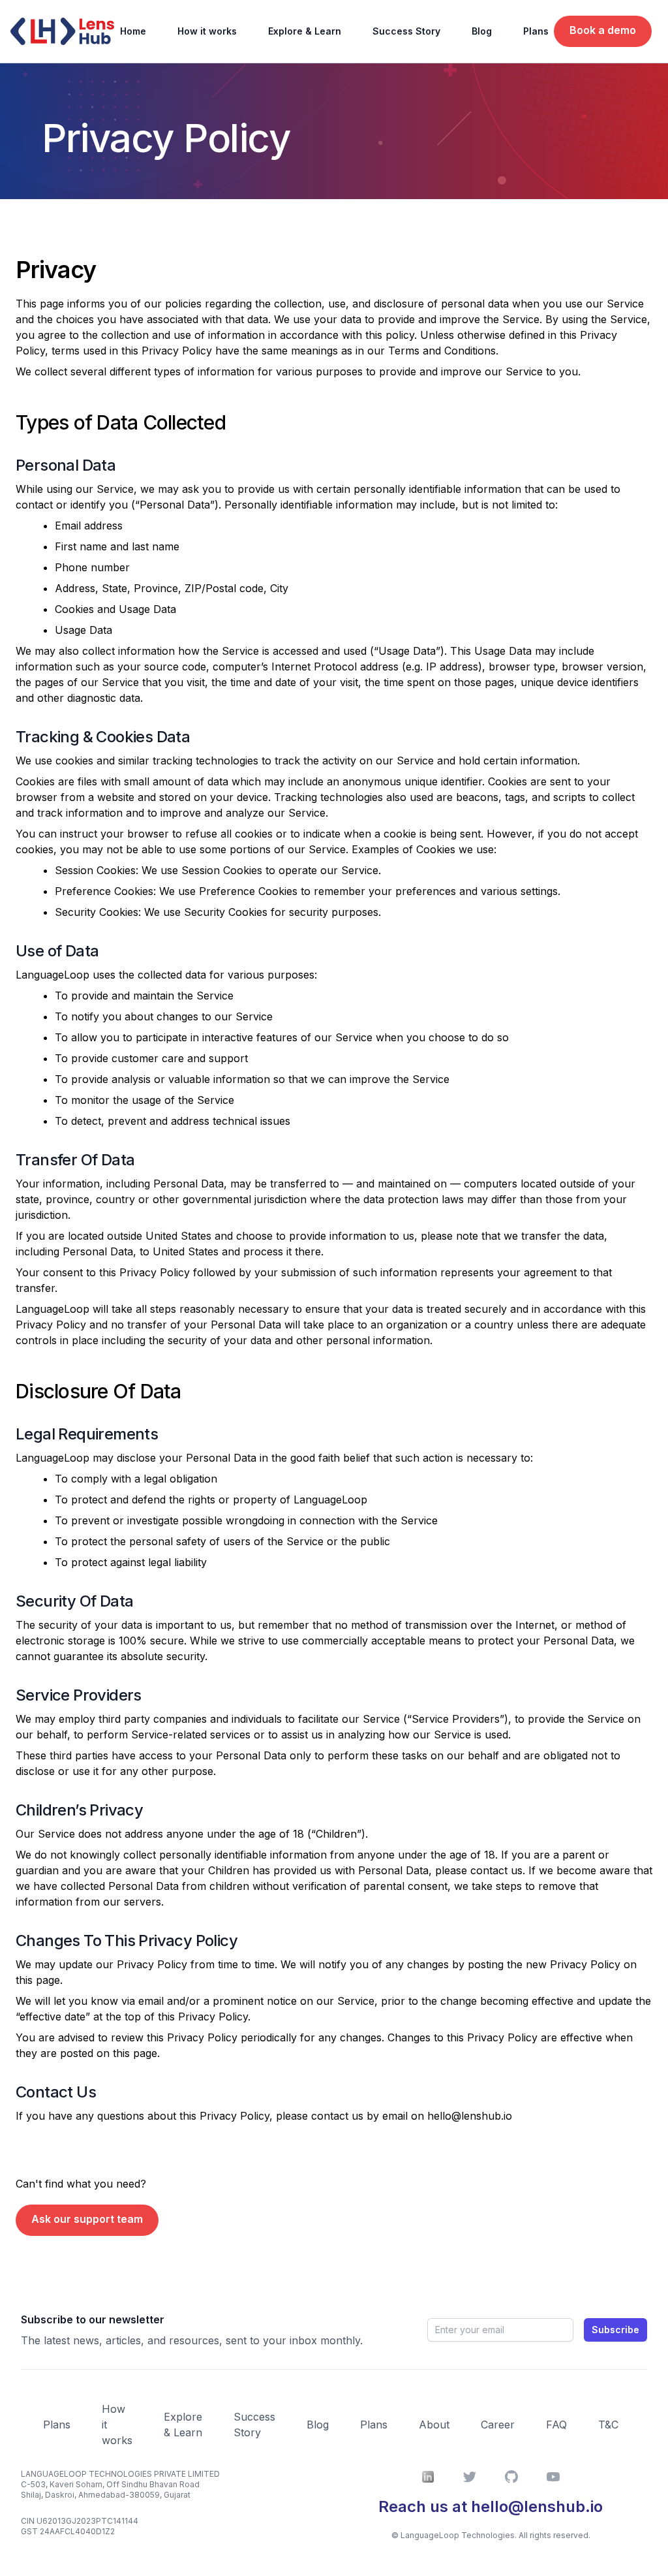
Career (498, 2425)
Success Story (406, 31)
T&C (608, 2425)
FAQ (556, 2425)
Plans (536, 31)
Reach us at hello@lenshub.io (491, 2506)
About (434, 2425)
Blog (482, 31)
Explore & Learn (305, 31)
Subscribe (615, 2330)
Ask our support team (87, 2219)
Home (133, 31)
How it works (207, 31)
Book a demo (603, 30)
